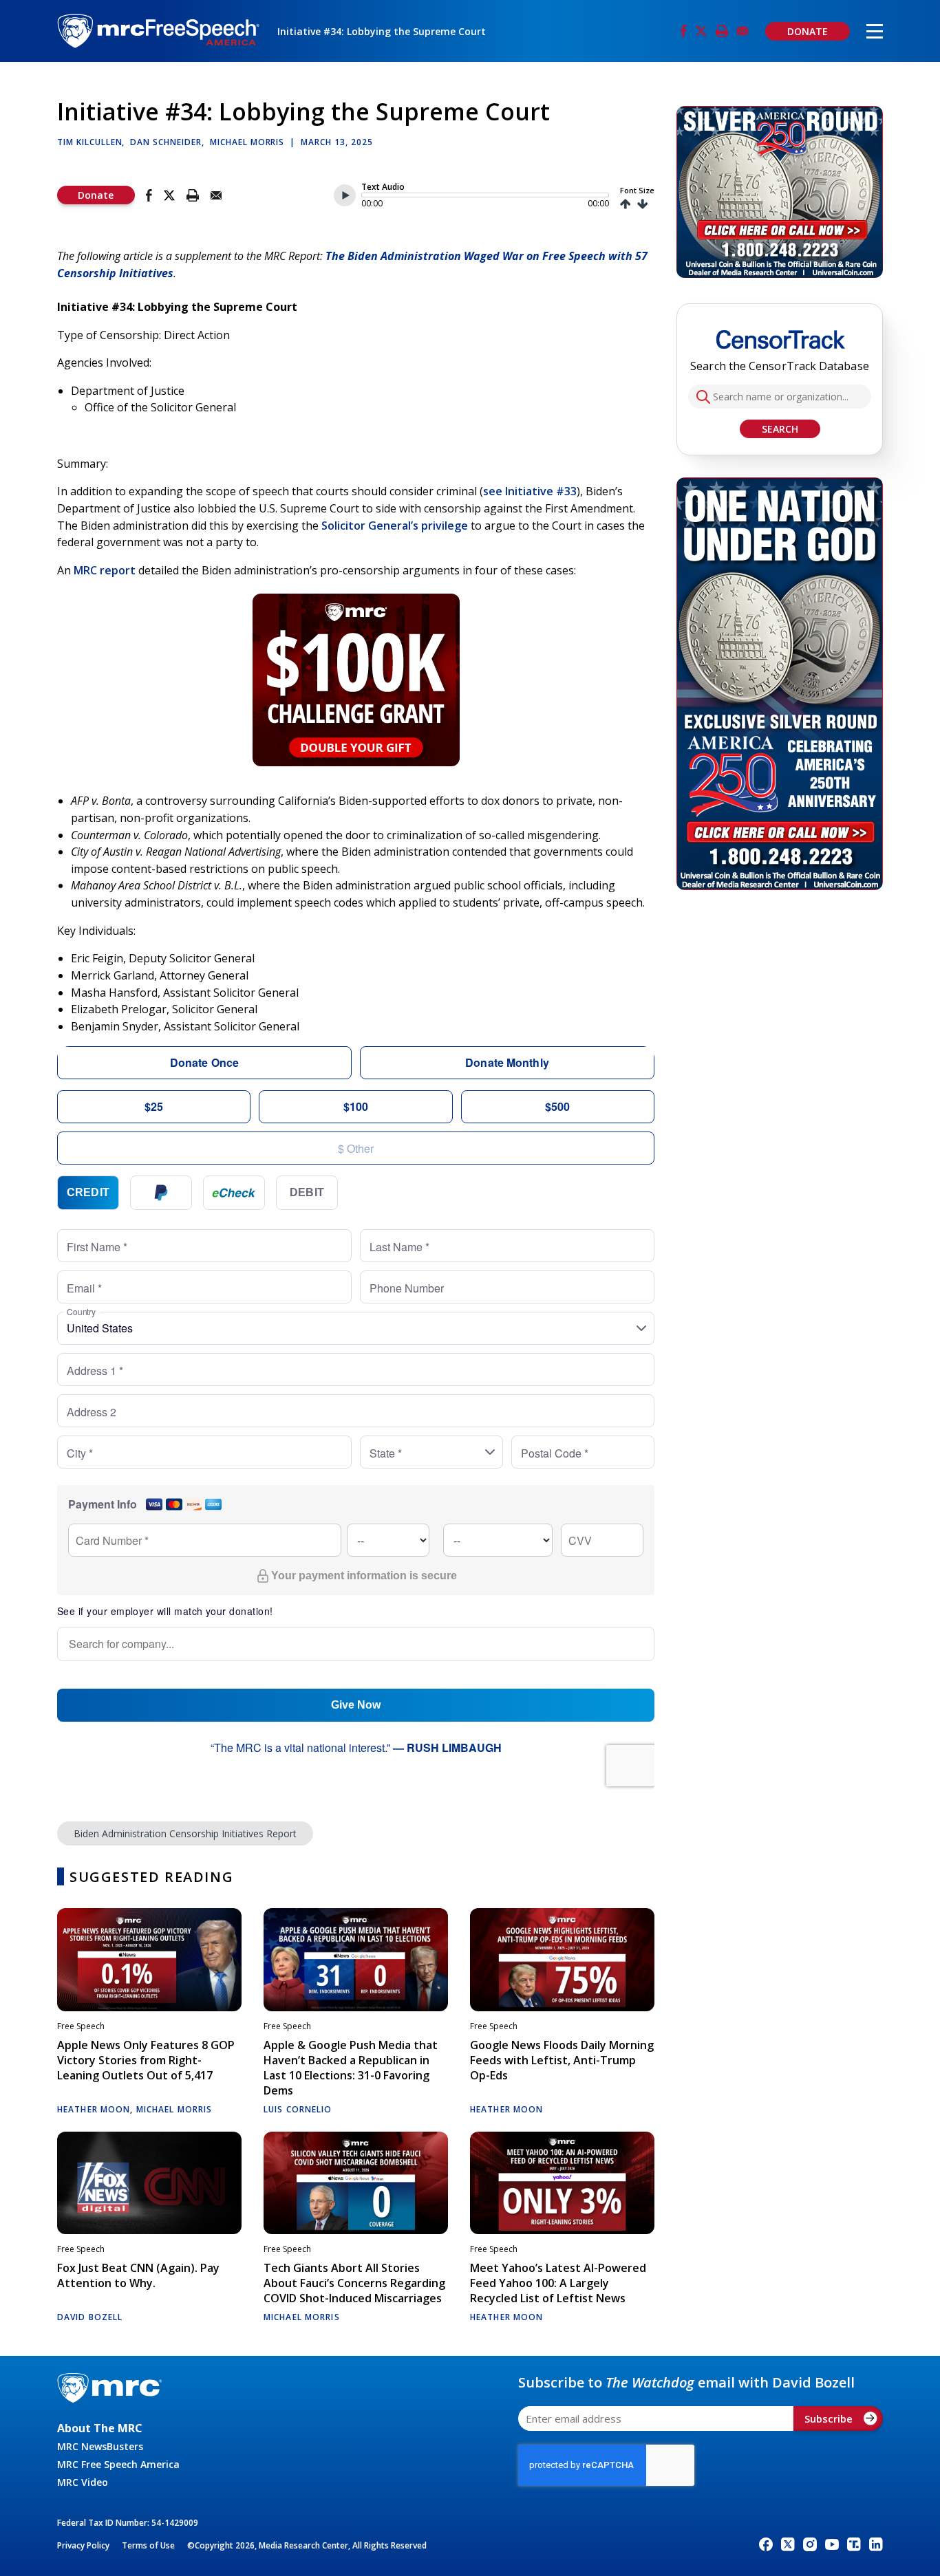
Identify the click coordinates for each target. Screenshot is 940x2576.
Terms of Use (148, 2545)
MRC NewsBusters (100, 2446)
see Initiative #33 (530, 491)
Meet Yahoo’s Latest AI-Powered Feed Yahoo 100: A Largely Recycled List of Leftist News (558, 2283)
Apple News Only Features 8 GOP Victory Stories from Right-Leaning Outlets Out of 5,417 (146, 2060)
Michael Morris (247, 142)
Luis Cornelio (298, 2109)
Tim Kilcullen (89, 142)
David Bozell (90, 2317)
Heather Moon (94, 2109)
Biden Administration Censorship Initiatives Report (185, 1833)
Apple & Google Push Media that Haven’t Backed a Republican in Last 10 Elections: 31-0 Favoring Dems (351, 2068)
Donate (96, 195)
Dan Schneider (165, 142)
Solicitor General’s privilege (395, 526)
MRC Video (83, 2482)
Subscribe (829, 2418)
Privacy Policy (83, 2545)
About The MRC (100, 2428)
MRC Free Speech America (118, 2464)
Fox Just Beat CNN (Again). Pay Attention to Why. (138, 2275)
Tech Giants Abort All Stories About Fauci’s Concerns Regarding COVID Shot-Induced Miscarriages (354, 2283)
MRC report (105, 570)
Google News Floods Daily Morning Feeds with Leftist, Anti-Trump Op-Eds (562, 2060)
